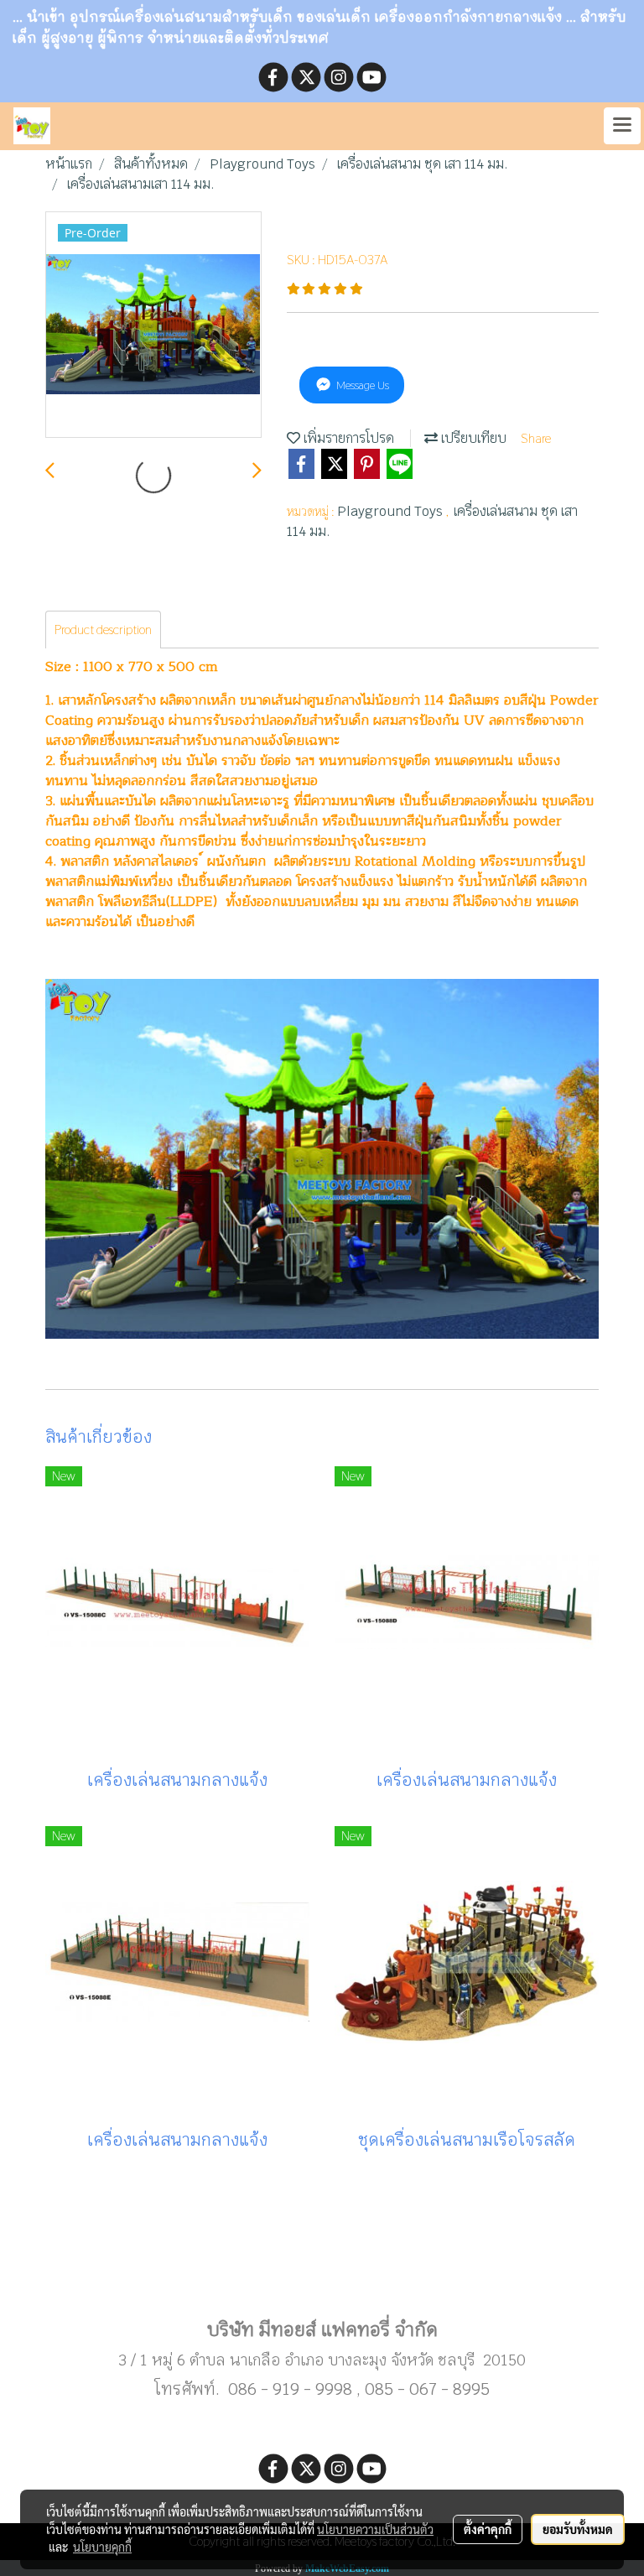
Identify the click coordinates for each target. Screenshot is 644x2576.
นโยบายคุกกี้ (102, 2547)
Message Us (361, 385)
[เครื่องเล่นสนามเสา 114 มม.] (153, 325)
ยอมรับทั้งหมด (578, 2529)
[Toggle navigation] (622, 126)
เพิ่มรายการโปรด (347, 438)
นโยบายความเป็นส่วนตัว (375, 2529)
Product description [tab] (103, 630)
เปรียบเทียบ (472, 438)
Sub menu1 (322, 2276)
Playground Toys (392, 511)
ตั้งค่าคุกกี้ (488, 2529)
